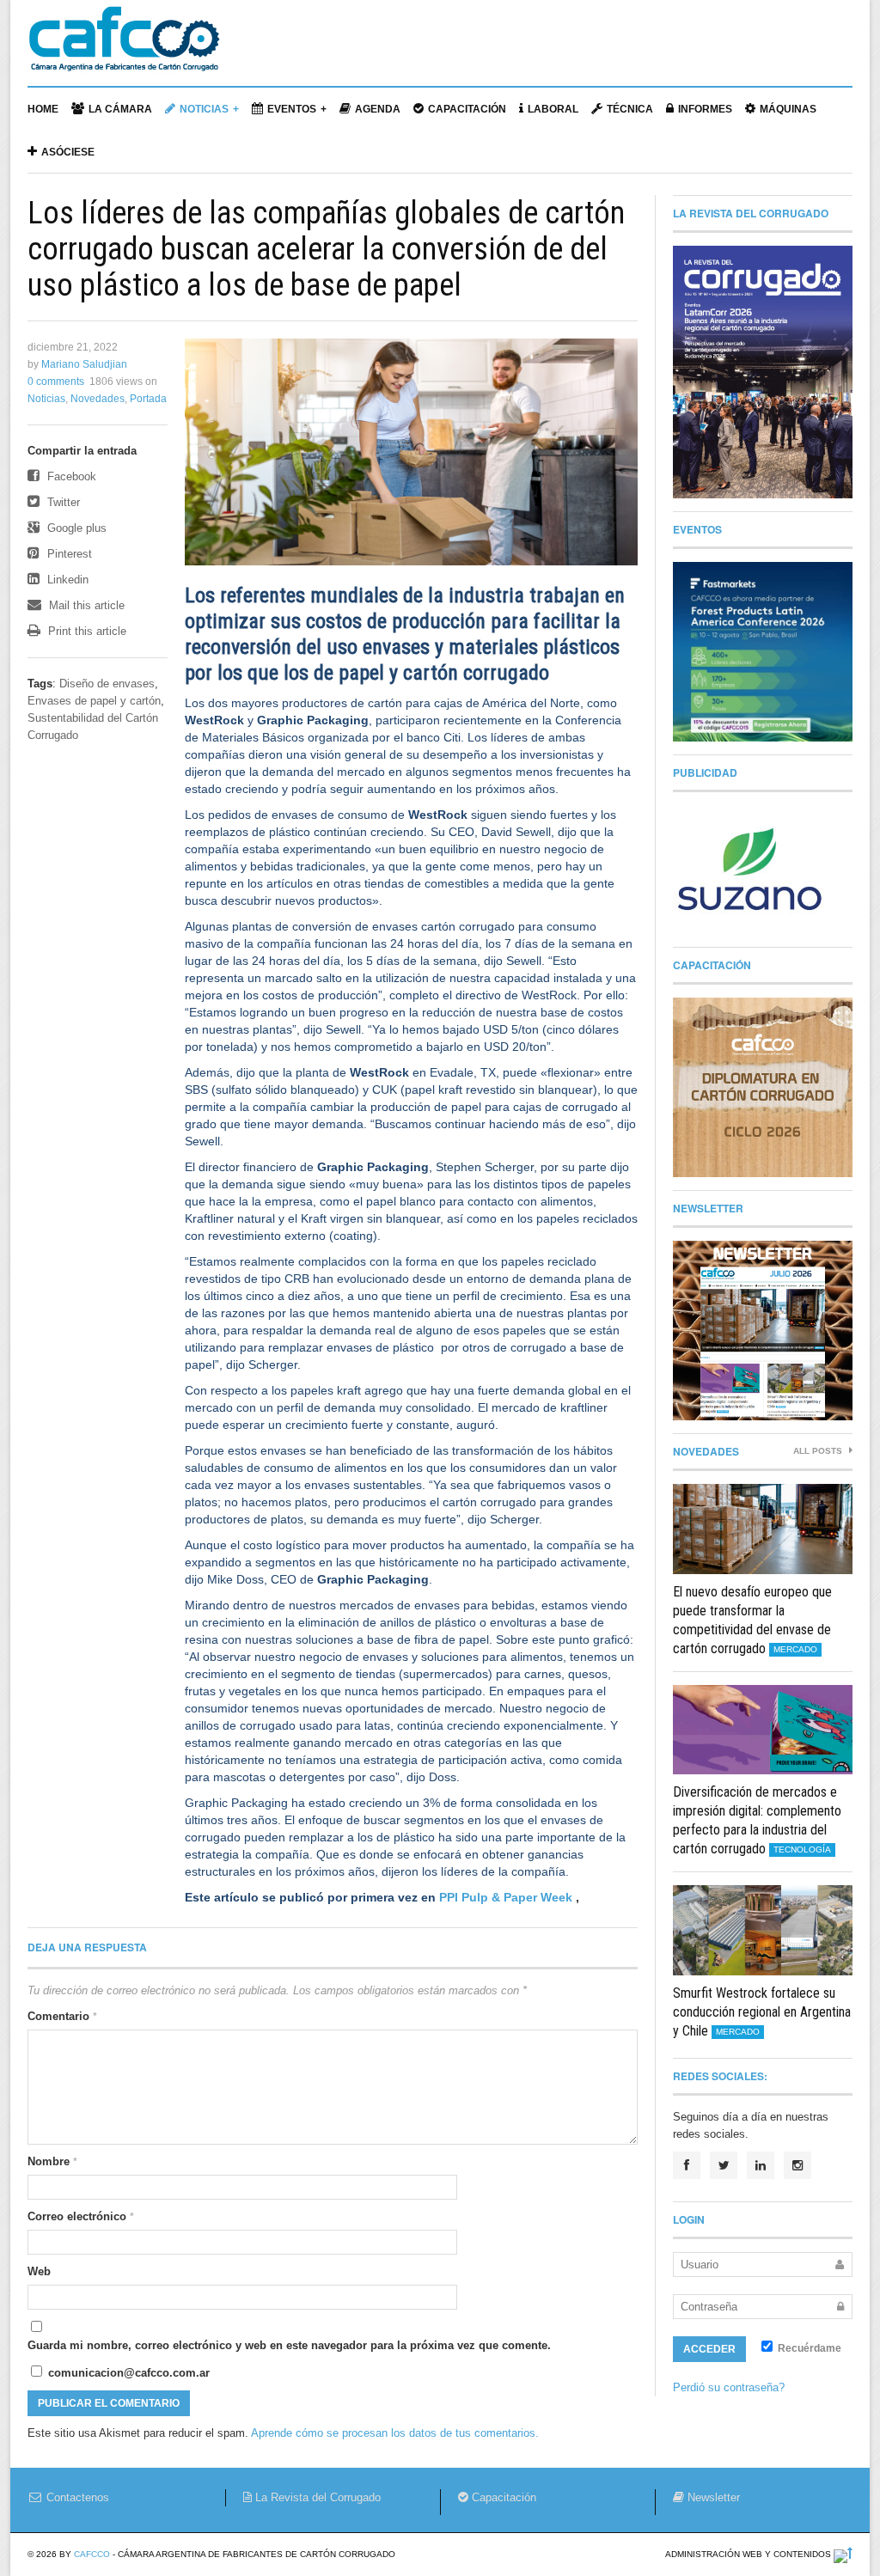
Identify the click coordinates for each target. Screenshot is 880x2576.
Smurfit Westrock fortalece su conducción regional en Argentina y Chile (762, 2012)
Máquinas (788, 109)
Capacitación (467, 109)
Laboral (553, 109)
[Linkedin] (761, 2165)
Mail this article (85, 605)
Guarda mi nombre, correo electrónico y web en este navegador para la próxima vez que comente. (289, 2345)
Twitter (62, 502)
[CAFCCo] (124, 47)
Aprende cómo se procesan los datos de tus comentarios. (395, 2433)
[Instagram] (797, 2165)
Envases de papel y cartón (94, 701)
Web (39, 2271)
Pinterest (68, 554)
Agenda (378, 109)
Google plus (75, 528)
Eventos (292, 109)
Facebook (70, 476)
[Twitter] (724, 2165)
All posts (819, 1451)
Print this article (86, 631)
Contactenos (76, 2497)
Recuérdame (808, 2348)
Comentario (62, 2016)
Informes (705, 109)
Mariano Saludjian (84, 364)
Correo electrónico (81, 2216)
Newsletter (712, 2497)
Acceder (709, 2349)
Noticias (204, 109)
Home (43, 109)
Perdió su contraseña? (729, 2387)
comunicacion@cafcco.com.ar (127, 2373)
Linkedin (66, 580)
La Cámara (120, 109)
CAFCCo (92, 2554)
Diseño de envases (107, 684)
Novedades (98, 399)
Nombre (52, 2161)
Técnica (630, 109)
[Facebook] (687, 2165)
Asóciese (68, 152)
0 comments (56, 382)
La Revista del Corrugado (316, 2497)
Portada (148, 399)
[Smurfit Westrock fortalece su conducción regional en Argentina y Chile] (763, 1930)
